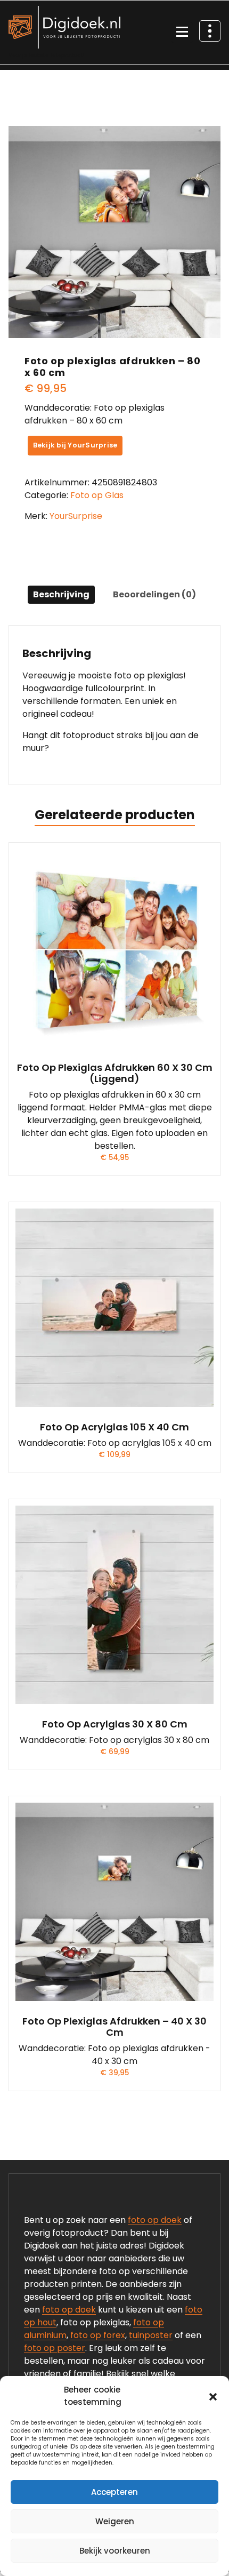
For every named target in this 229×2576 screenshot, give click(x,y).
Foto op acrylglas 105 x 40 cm (114, 1427)
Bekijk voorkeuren (115, 2551)
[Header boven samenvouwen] (210, 31)
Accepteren (114, 2492)
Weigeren (115, 2521)
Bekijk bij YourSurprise (75, 445)
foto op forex (98, 2335)
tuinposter (151, 2335)
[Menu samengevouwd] (182, 33)
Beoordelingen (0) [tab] (154, 594)
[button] (213, 2396)
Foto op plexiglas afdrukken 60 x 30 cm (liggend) (115, 1073)
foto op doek (155, 2220)
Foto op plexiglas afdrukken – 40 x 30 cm (114, 2027)
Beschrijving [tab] (61, 594)
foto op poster (55, 2348)
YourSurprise (76, 516)
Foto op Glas (97, 495)
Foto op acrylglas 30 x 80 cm (115, 1724)
